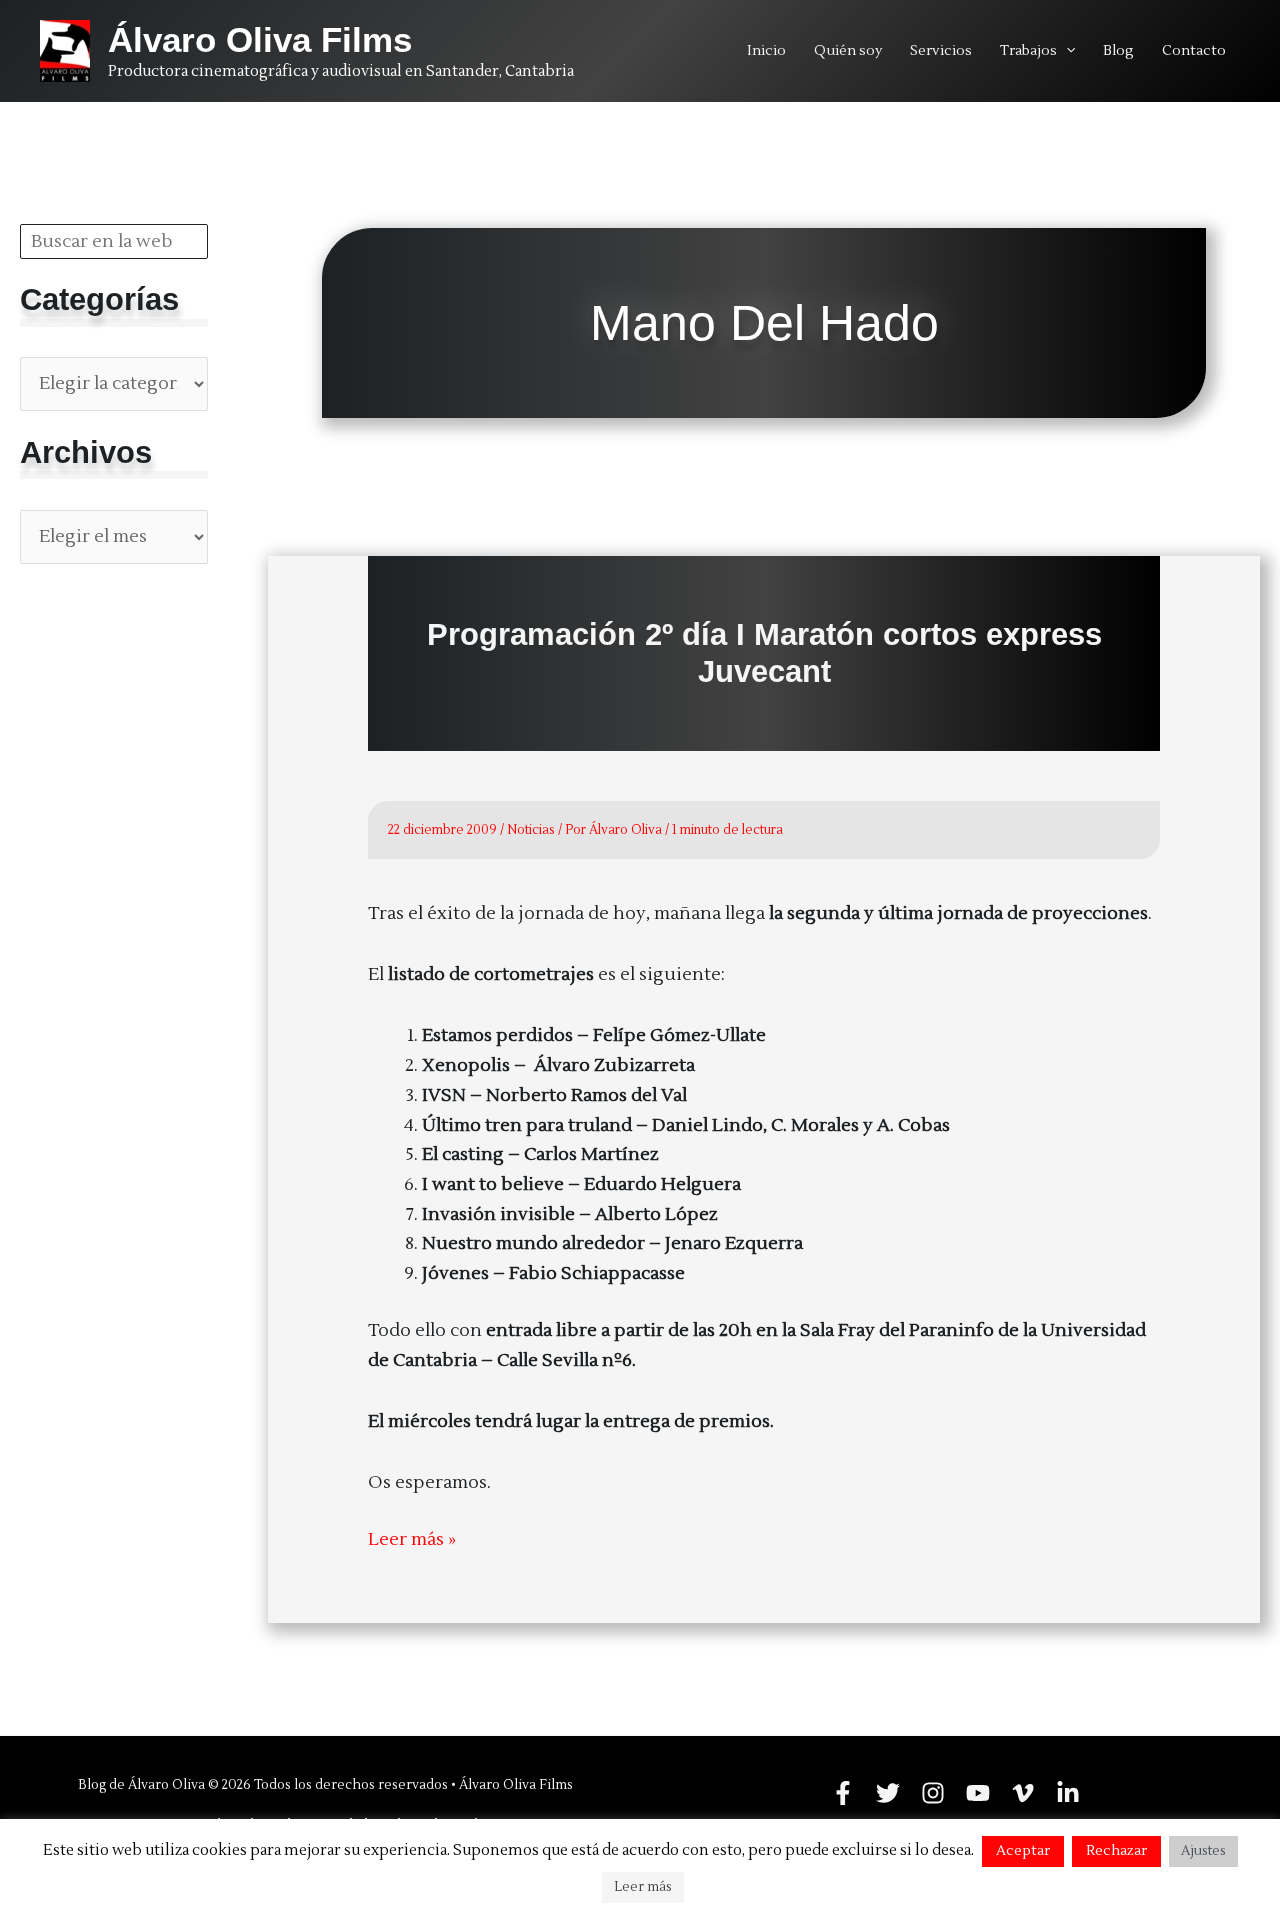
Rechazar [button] (1116, 1851)
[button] (1066, 51)
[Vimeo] (1023, 1793)
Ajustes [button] (1203, 1851)
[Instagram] (933, 1793)
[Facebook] (843, 1793)
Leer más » (412, 1541)
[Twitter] (888, 1793)
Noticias (531, 830)
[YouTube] (978, 1793)
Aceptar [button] (1023, 1851)
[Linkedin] (1068, 1793)
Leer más (643, 1887)
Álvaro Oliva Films (260, 39)
